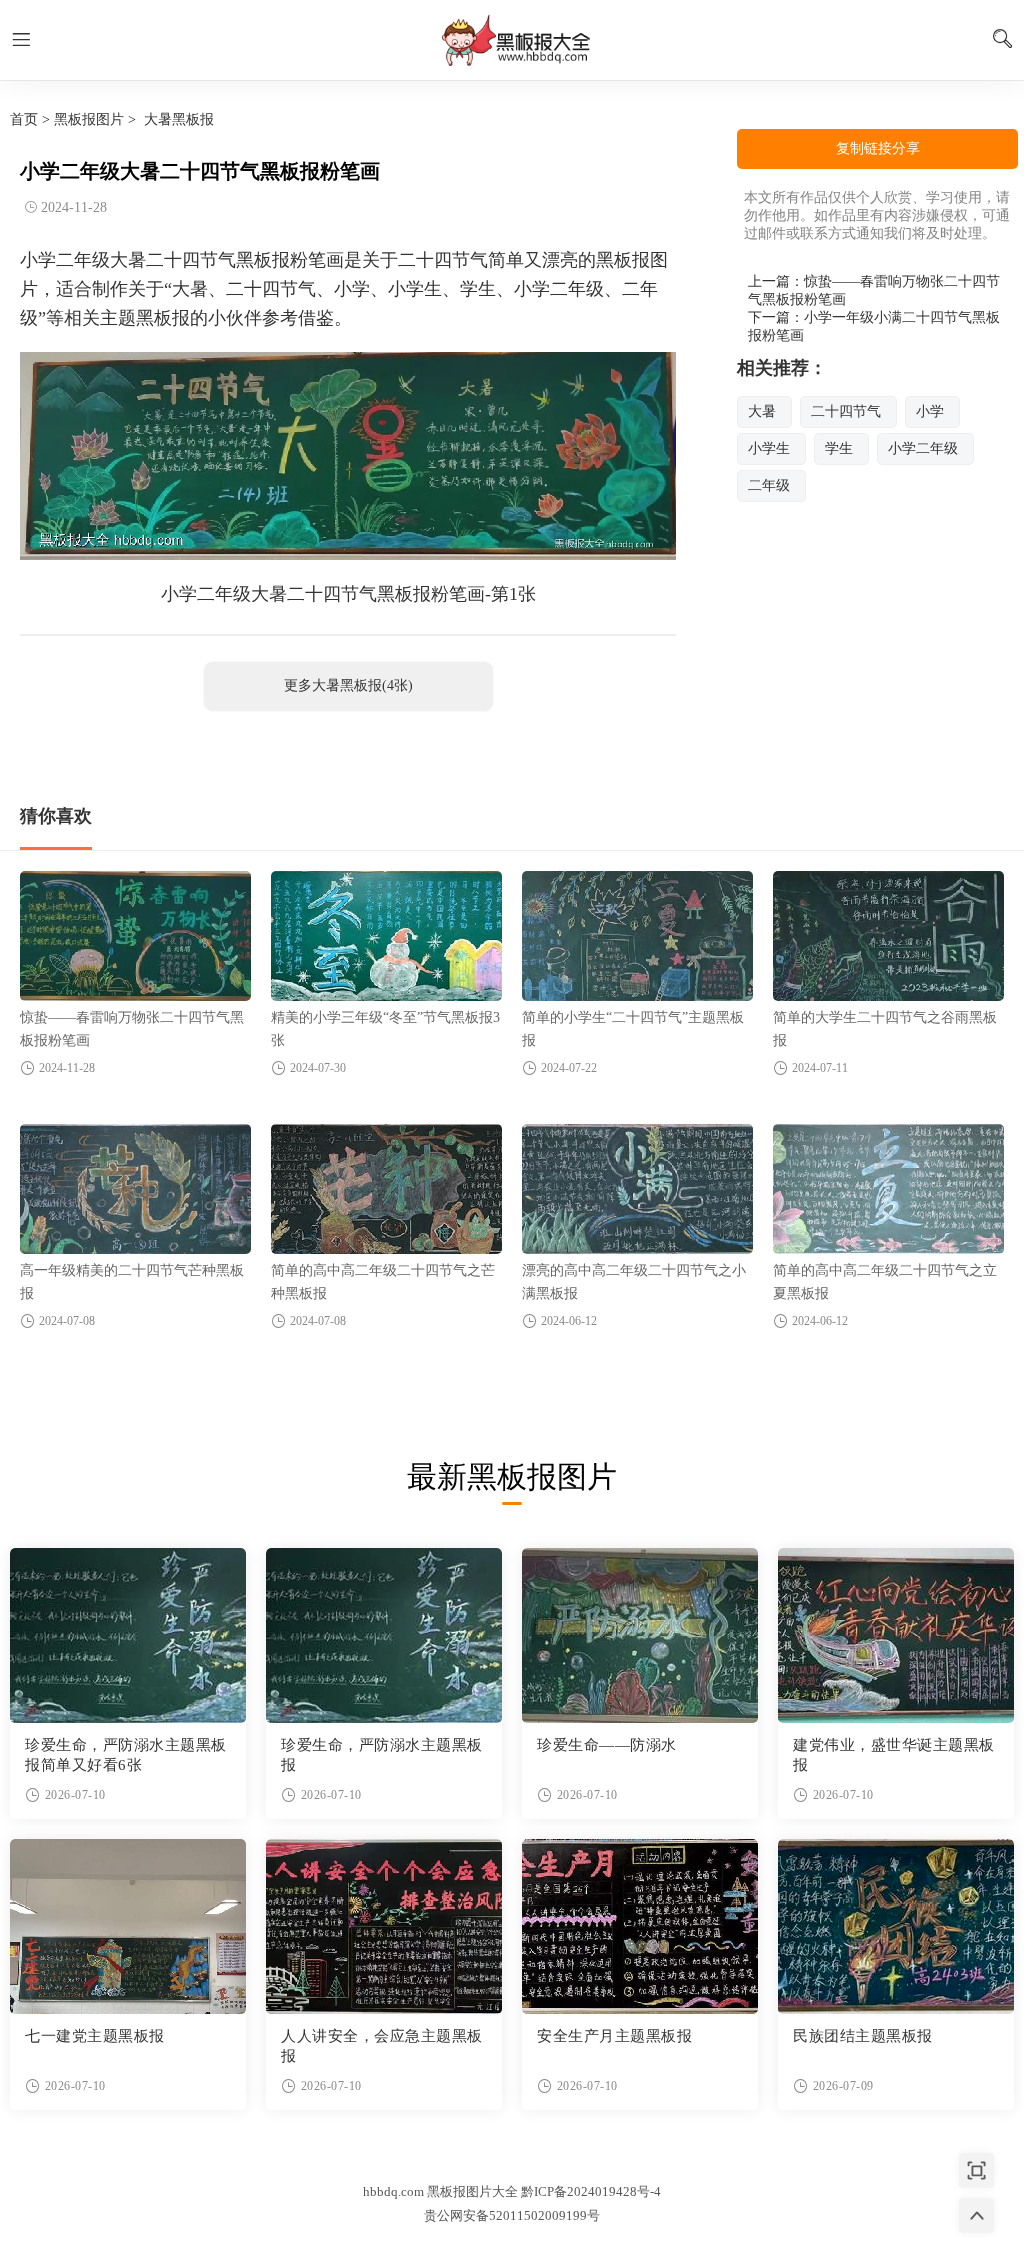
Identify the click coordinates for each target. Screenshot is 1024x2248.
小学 (930, 411)
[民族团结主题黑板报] (896, 1926)
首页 (24, 119)
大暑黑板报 (179, 119)
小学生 (769, 448)
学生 (839, 448)
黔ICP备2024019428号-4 (591, 2191)
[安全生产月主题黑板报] (640, 1926)
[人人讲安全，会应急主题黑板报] (384, 1926)
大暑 (762, 411)
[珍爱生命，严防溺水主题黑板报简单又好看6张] (128, 1635)
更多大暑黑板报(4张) (348, 685)
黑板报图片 (89, 119)
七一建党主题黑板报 (95, 2036)
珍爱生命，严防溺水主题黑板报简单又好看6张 (126, 1755)
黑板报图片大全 (512, 40)
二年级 (769, 485)
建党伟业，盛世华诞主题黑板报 (894, 1755)
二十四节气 (846, 411)
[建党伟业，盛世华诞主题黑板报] (896, 1635)
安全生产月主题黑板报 (614, 2036)
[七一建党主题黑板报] (128, 1926)
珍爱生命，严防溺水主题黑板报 (382, 1755)
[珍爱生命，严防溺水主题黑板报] (384, 1635)
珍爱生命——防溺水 (607, 1745)
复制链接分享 (878, 148)
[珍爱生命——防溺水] (640, 1635)
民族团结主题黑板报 (863, 2036)
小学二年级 (923, 448)
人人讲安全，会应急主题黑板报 (382, 2046)
